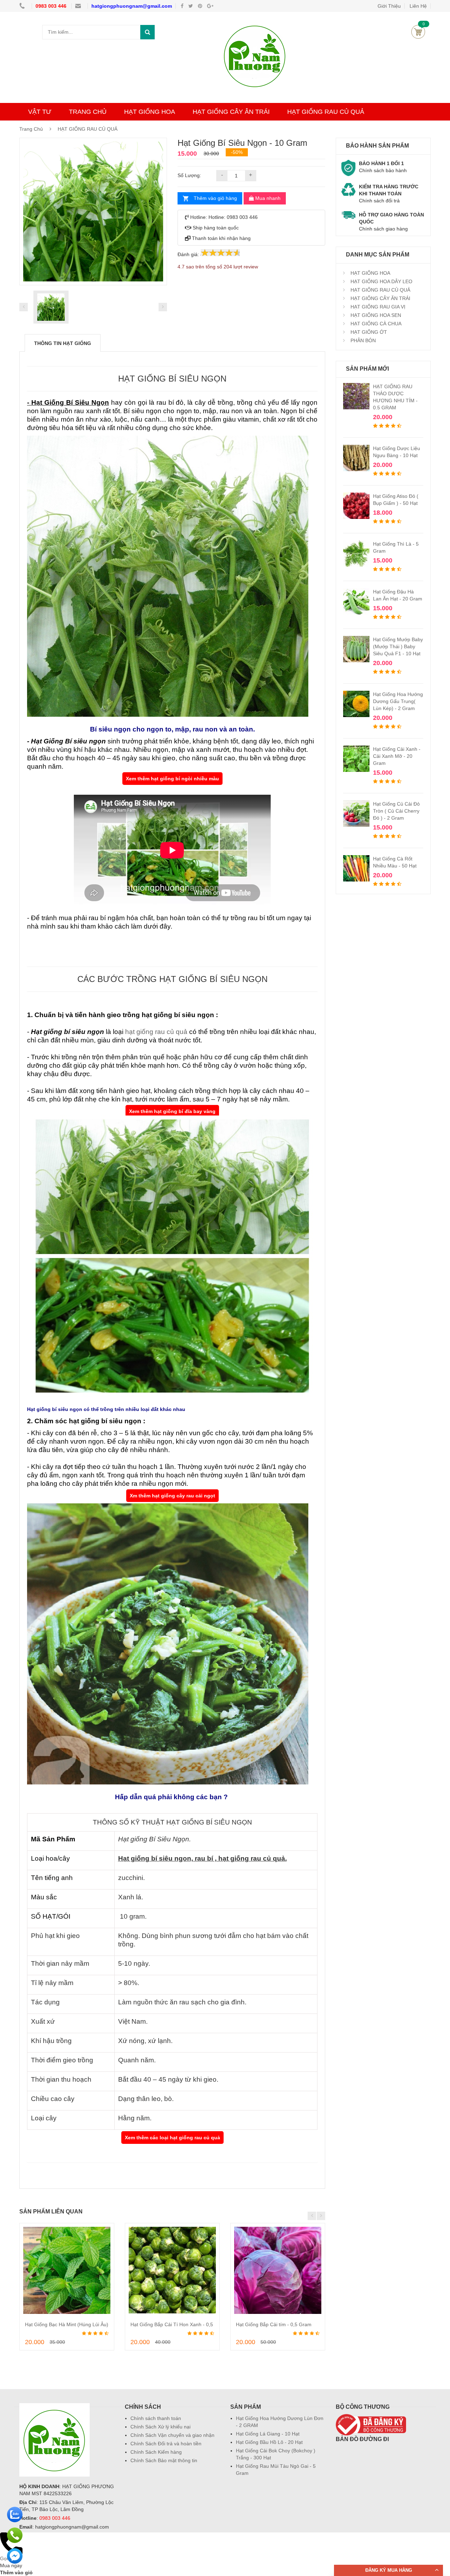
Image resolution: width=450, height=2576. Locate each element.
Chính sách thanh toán (156, 2418)
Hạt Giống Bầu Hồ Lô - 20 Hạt (269, 2442)
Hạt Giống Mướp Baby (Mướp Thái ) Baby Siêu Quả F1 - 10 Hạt (398, 646)
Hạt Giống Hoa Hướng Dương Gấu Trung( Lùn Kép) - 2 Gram (398, 701)
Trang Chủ (32, 129)
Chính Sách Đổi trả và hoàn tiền (166, 2444)
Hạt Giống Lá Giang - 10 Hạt (268, 2434)
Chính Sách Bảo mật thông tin (164, 2460)
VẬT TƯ (40, 112)
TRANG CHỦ (88, 112)
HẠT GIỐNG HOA (150, 112)
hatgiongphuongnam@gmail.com (132, 6)
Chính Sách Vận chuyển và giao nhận (172, 2435)
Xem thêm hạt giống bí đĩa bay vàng (172, 1111)
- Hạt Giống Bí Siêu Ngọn (68, 402)
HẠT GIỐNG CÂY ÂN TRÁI (231, 112)
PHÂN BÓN (362, 340)
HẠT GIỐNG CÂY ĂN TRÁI (380, 298)
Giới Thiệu (389, 6)
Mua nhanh (267, 198)
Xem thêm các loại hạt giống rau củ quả (172, 2138)
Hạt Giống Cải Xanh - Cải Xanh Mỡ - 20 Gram (397, 756)
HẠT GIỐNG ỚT (368, 332)
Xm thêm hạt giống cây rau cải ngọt (172, 1496)
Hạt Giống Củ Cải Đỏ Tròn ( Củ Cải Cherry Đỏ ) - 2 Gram (396, 811)
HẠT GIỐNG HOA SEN (375, 315)
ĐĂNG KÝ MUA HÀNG (389, 2570)
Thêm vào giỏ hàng (215, 198)
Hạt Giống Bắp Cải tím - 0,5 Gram (274, 2324)
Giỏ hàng (418, 32)
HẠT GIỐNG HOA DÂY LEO (381, 281)
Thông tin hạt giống (63, 343)
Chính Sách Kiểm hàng (156, 2452)
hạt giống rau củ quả (156, 1032)
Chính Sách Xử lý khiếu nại (160, 2427)
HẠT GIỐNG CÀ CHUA (375, 324)
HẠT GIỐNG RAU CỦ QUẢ (326, 112)
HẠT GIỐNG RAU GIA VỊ (377, 307)
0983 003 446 (52, 6)
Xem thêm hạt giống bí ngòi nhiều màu (172, 779)
